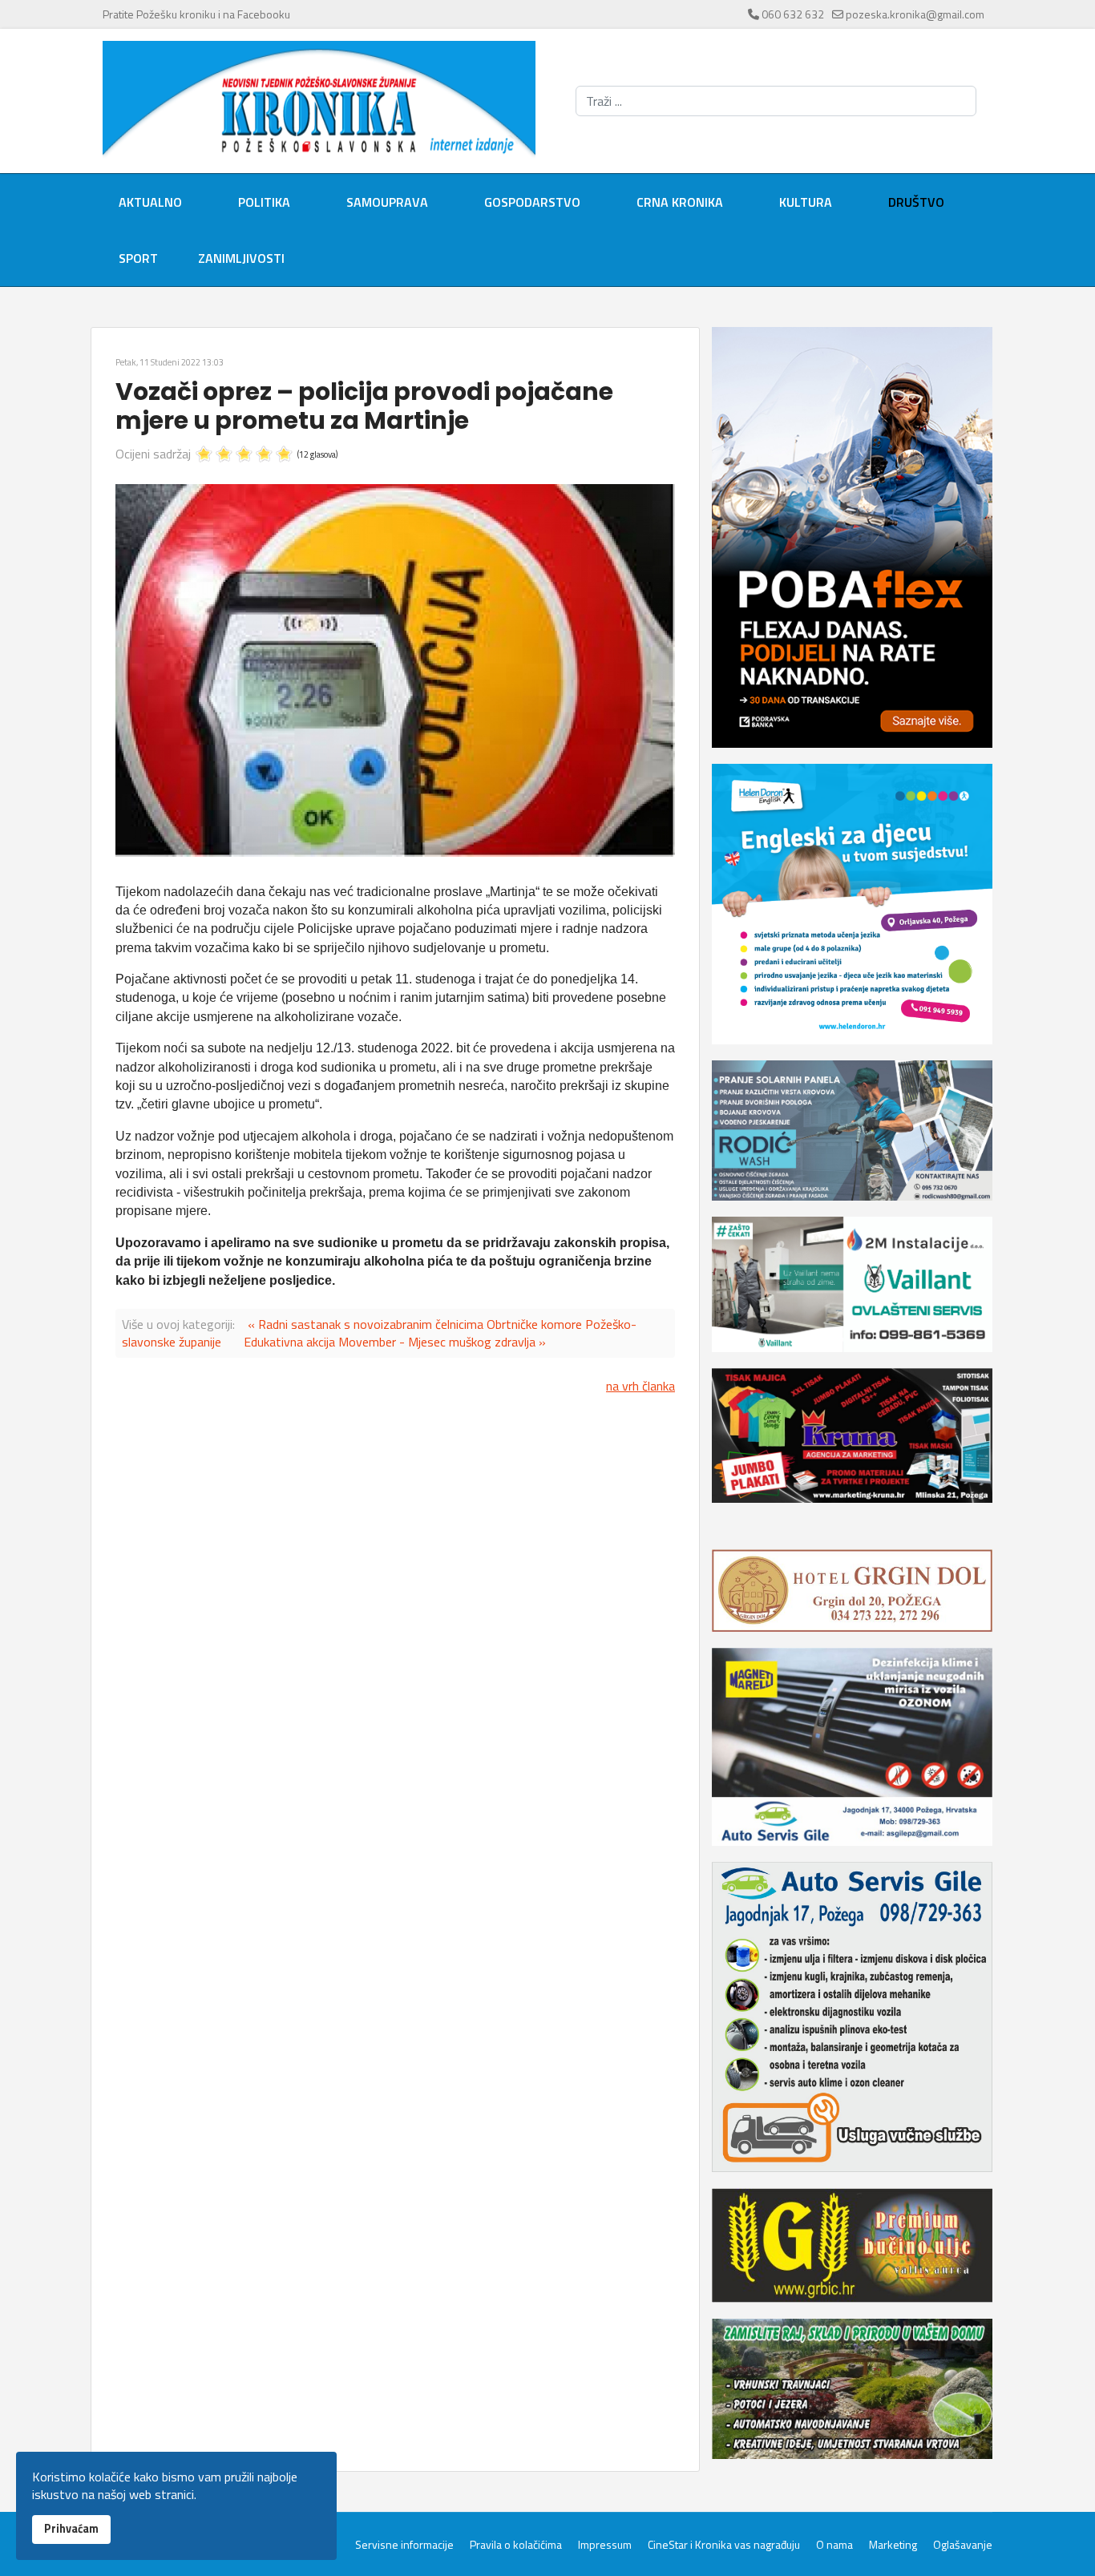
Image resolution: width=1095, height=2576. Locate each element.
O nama (834, 2545)
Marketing (893, 2545)
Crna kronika (680, 202)
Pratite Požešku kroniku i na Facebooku (196, 14)
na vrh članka (640, 1386)
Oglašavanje (963, 2545)
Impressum (605, 2545)
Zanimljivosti (241, 258)
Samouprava (387, 202)
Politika (264, 202)
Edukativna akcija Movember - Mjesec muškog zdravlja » (395, 1342)
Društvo (916, 202)
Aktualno (150, 202)
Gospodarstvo (532, 202)
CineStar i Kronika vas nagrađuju (724, 2545)
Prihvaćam (71, 2529)
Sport (138, 258)
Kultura (806, 202)
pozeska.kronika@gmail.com (915, 14)
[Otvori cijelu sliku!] (395, 670)
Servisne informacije (404, 2545)
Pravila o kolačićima (516, 2545)
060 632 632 (793, 14)
